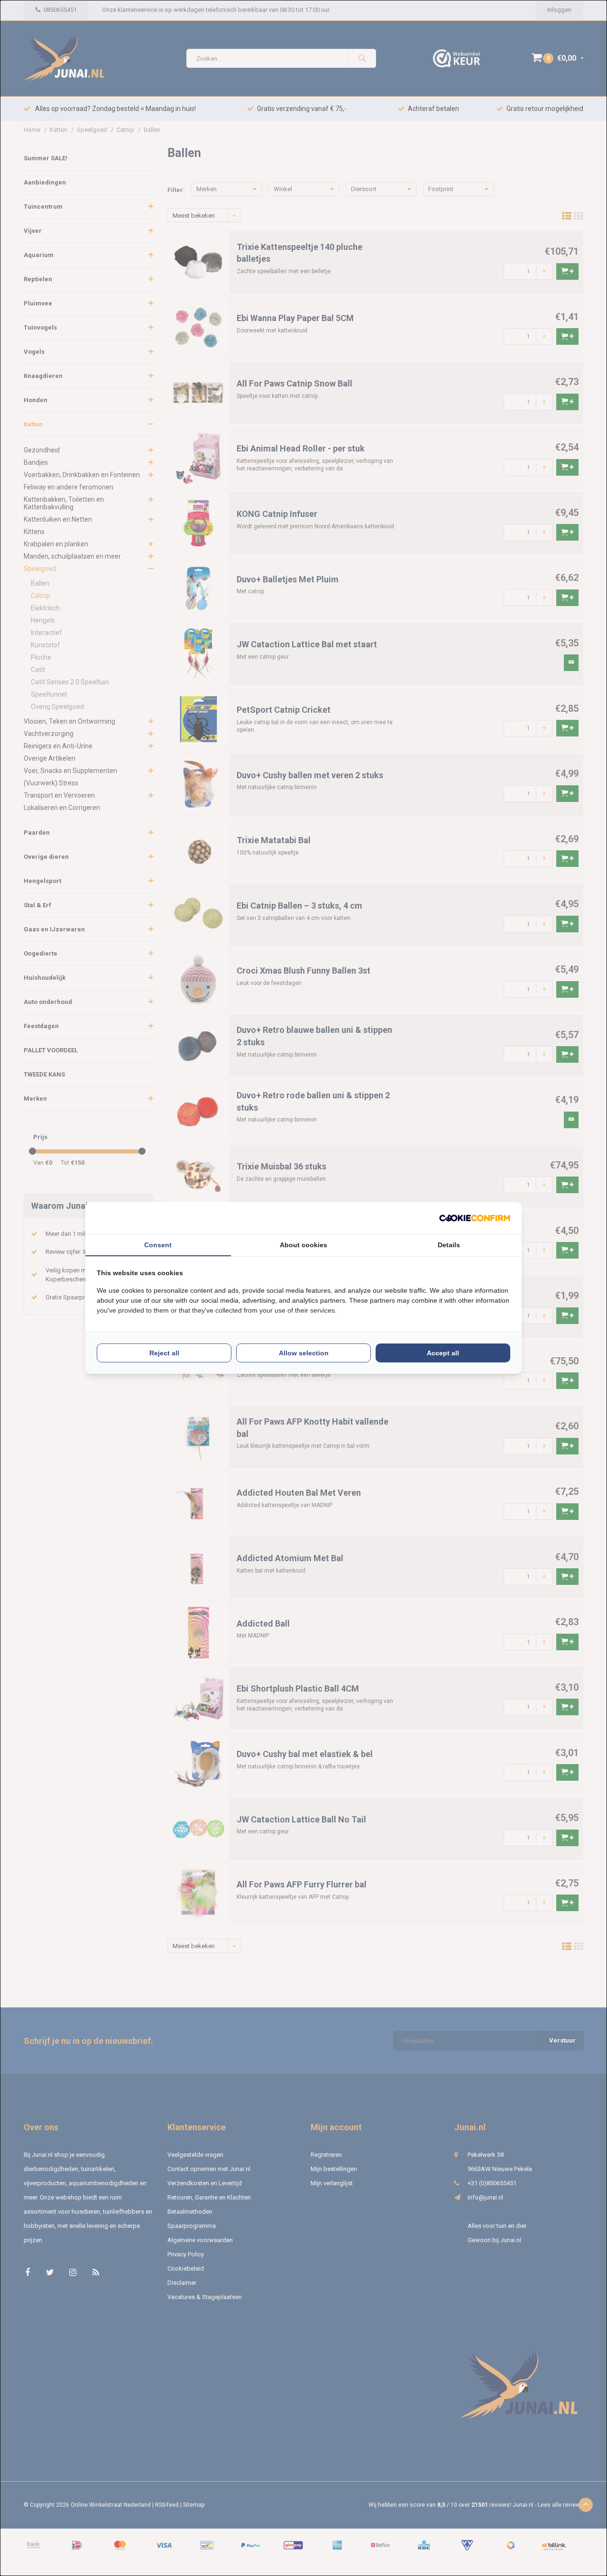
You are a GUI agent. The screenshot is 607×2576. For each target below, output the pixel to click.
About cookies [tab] (303, 1245)
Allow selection (304, 1353)
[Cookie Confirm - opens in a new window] (475, 1218)
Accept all (443, 1353)
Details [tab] (449, 1245)
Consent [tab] (158, 1245)
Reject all (164, 1353)
